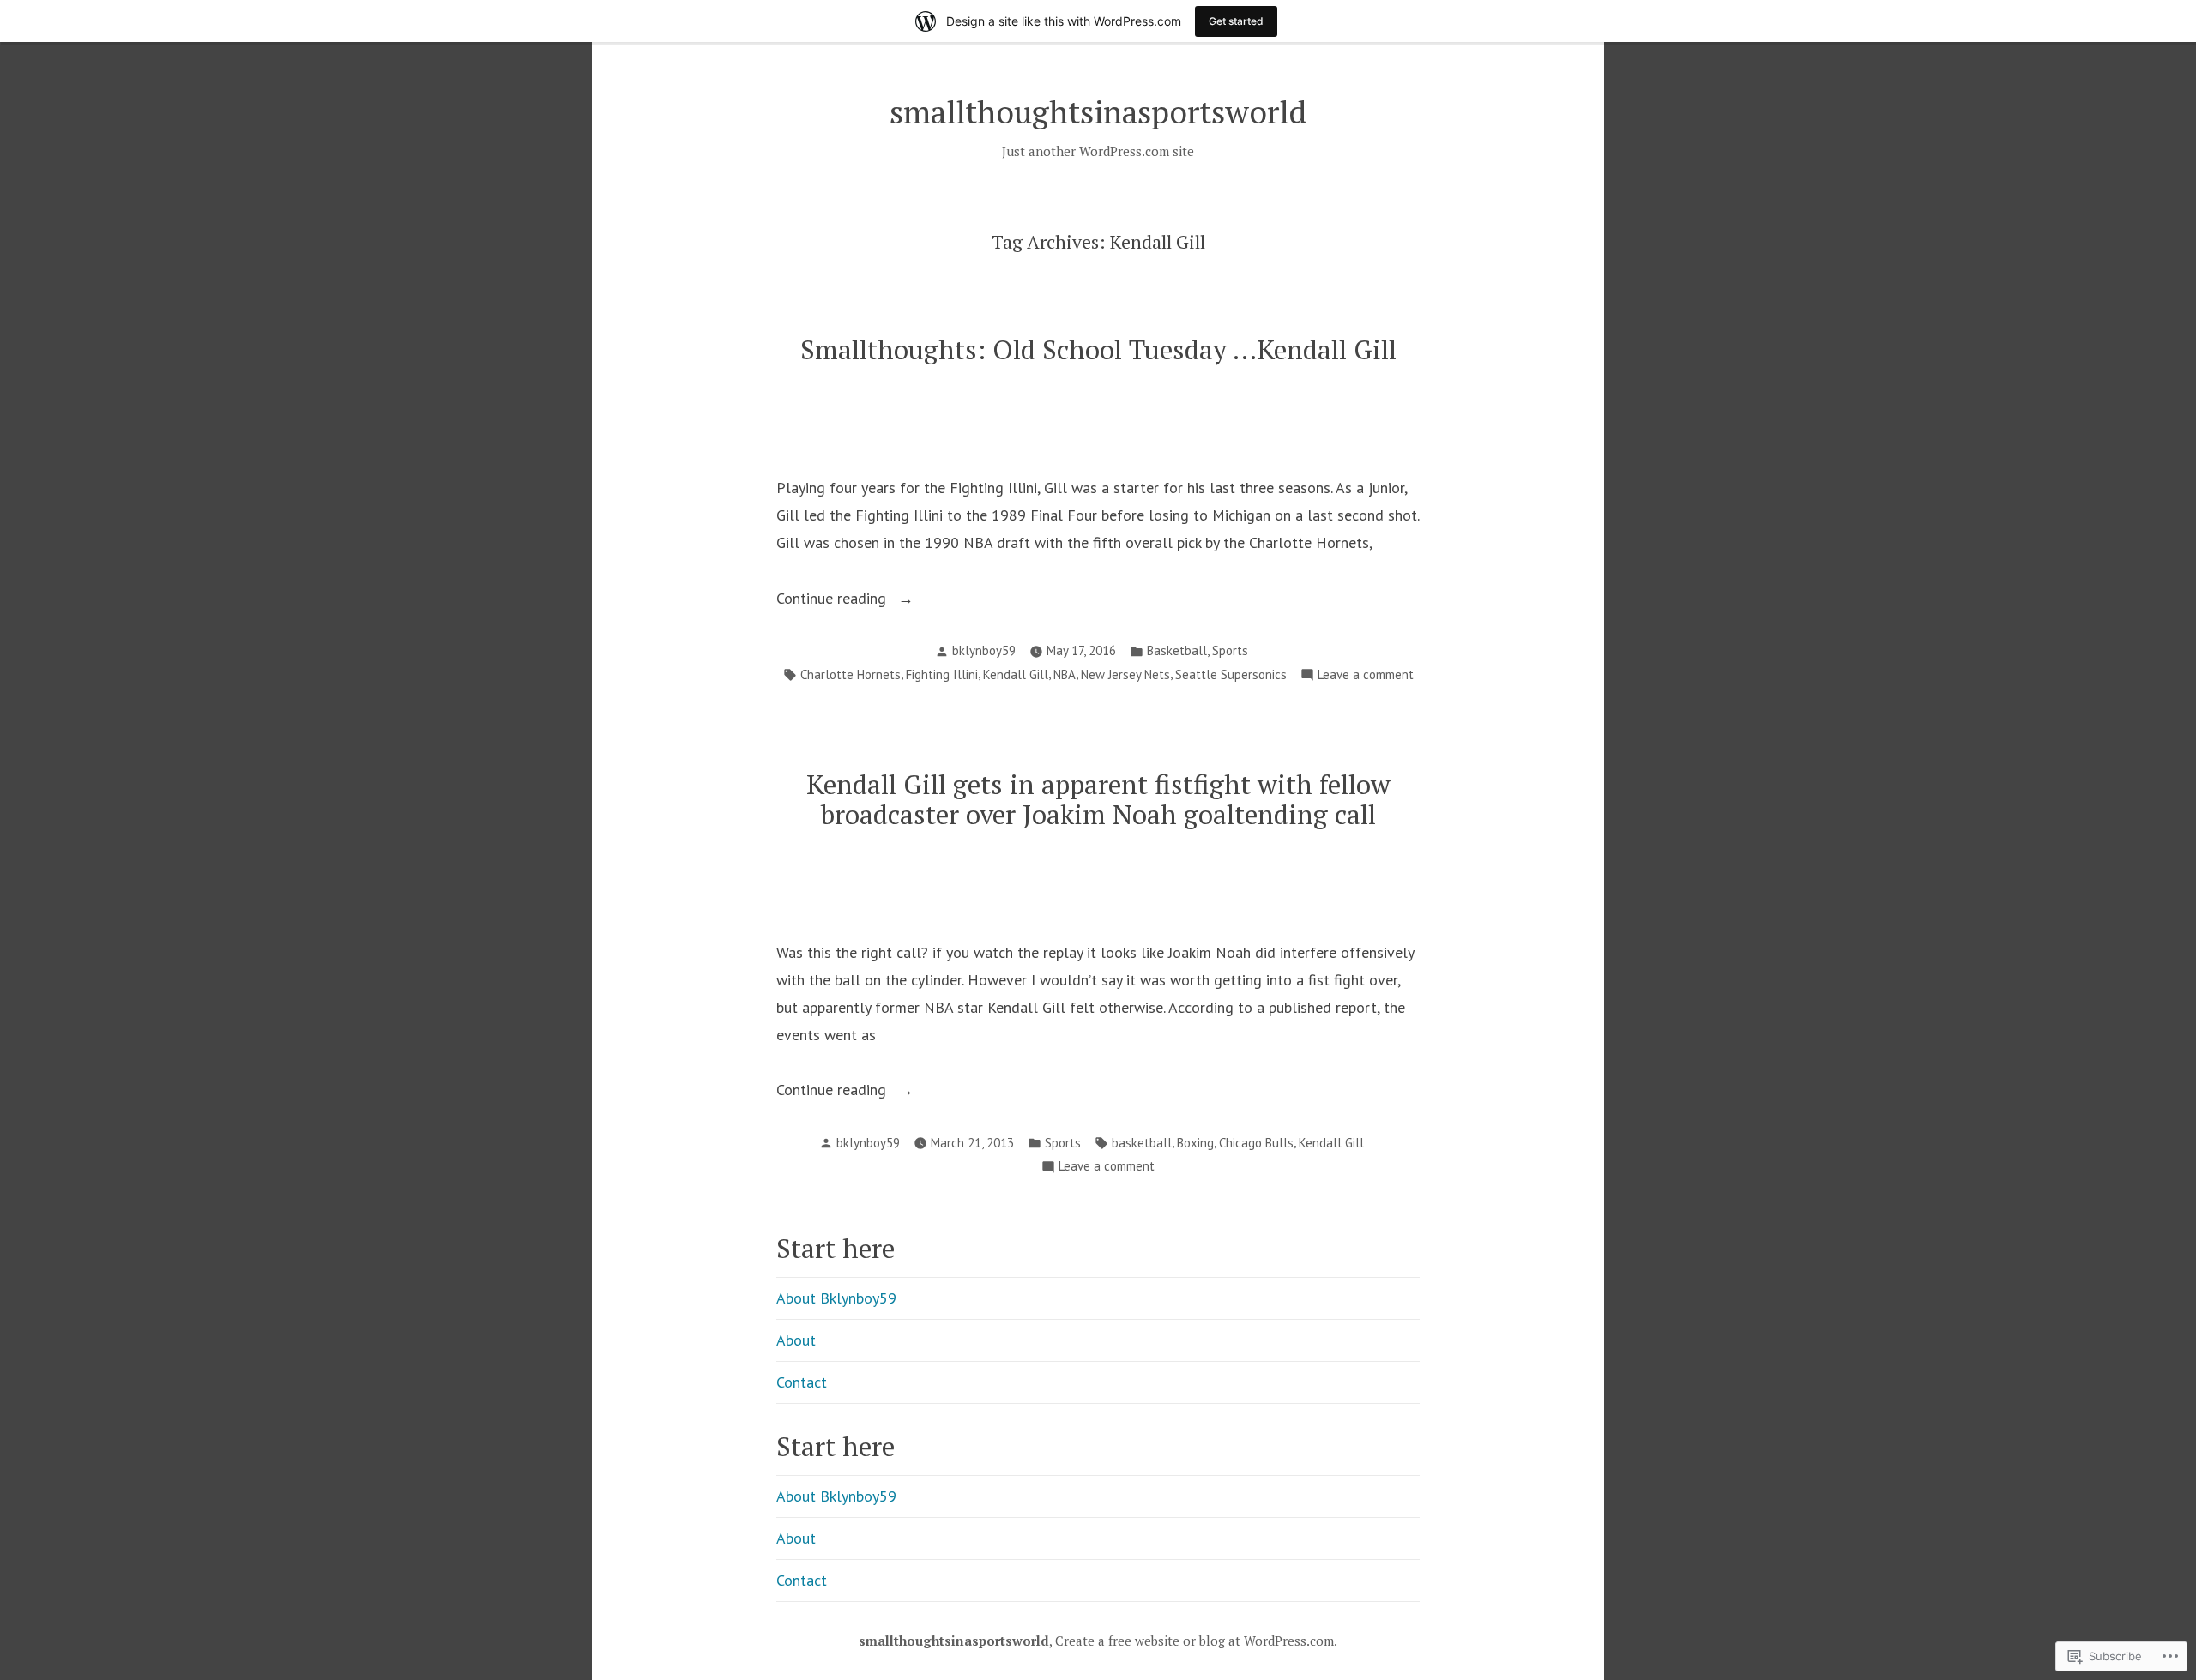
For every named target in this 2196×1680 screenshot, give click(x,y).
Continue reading (833, 600)
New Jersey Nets (1125, 674)
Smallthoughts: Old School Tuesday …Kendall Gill (1098, 349)
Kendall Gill (1016, 674)
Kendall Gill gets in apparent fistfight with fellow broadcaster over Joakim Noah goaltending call (1098, 799)
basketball (1142, 1143)
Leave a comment (1366, 676)
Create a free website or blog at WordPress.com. (1196, 1641)
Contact (802, 1382)
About (796, 1340)
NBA (1065, 674)
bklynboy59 (984, 650)
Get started (1236, 21)
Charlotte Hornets (851, 674)
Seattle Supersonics (1231, 674)
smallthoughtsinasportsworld (1098, 111)
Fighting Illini (942, 674)
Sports (1230, 650)
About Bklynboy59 (836, 1298)
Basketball (1177, 650)
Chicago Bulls (1256, 1143)
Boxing (1195, 1143)
